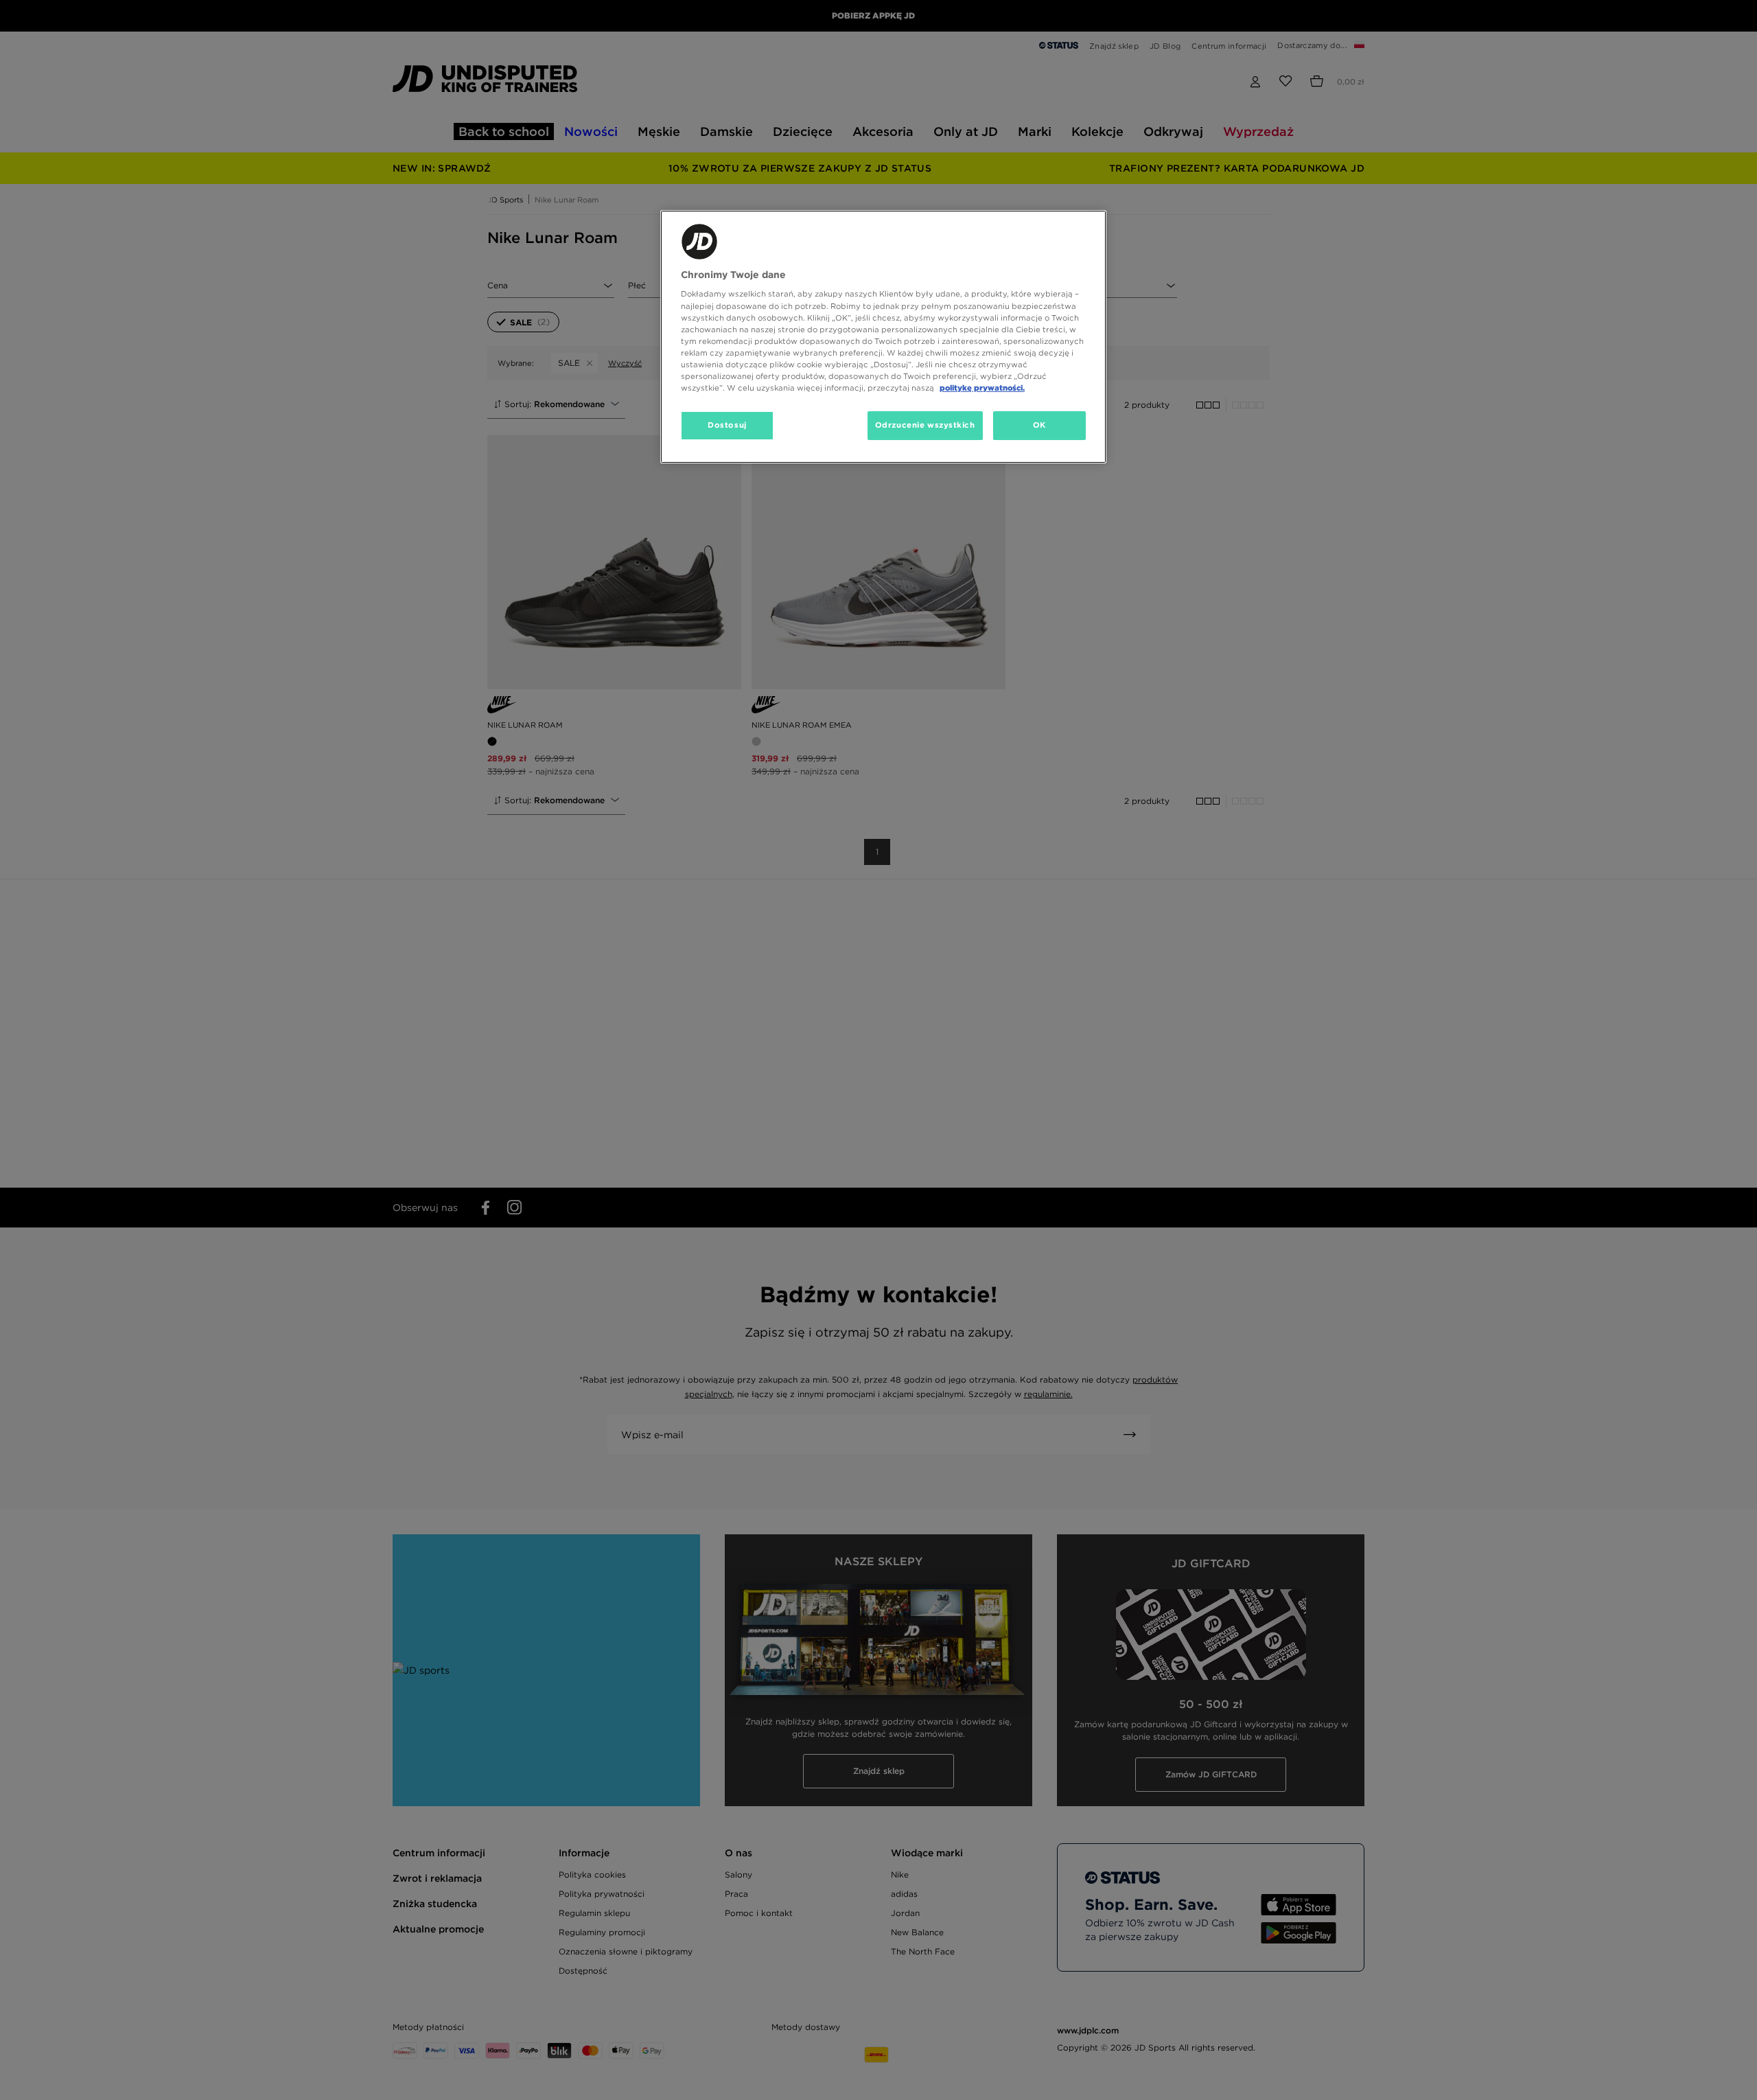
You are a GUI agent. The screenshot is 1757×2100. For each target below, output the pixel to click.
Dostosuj (727, 425)
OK (1039, 425)
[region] (883, 337)
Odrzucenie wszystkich (925, 425)
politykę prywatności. (982, 388)
